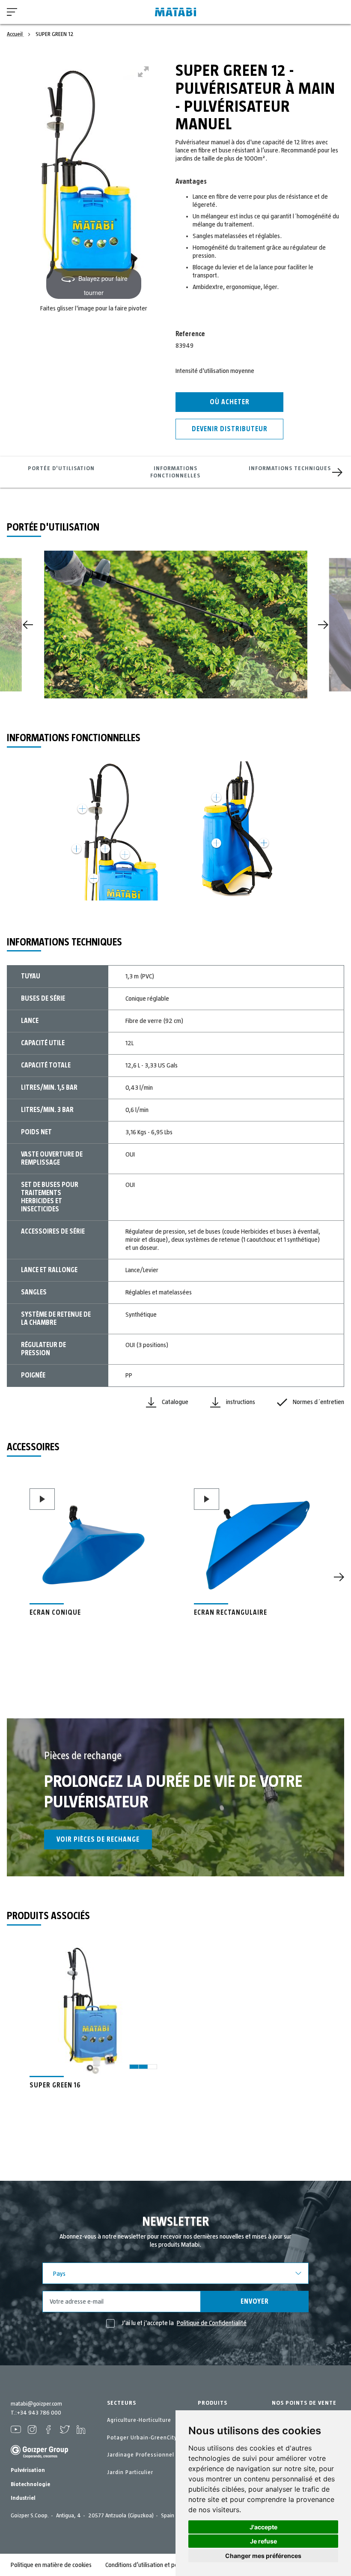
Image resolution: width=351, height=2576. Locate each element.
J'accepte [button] (263, 2527)
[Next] (337, 472)
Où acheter (230, 402)
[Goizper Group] (39, 2457)
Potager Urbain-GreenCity (142, 2438)
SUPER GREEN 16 (55, 2085)
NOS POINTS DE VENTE (304, 2403)
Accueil (15, 34)
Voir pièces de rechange (98, 1840)
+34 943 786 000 (39, 2413)
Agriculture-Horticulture (139, 2420)
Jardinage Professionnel (141, 2455)
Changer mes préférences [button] (263, 2556)
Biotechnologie (30, 2484)
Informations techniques (290, 468)
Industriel (23, 2498)
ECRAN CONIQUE (55, 1613)
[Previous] (28, 625)
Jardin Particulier (130, 2472)
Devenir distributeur (230, 429)
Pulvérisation (28, 2470)
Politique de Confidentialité (212, 2323)
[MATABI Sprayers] (175, 12)
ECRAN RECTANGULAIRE (231, 1613)
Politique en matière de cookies (51, 2565)
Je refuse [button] (263, 2541)
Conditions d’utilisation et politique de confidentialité (173, 2565)
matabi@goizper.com (36, 2404)
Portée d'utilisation (61, 468)
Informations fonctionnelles (175, 472)
